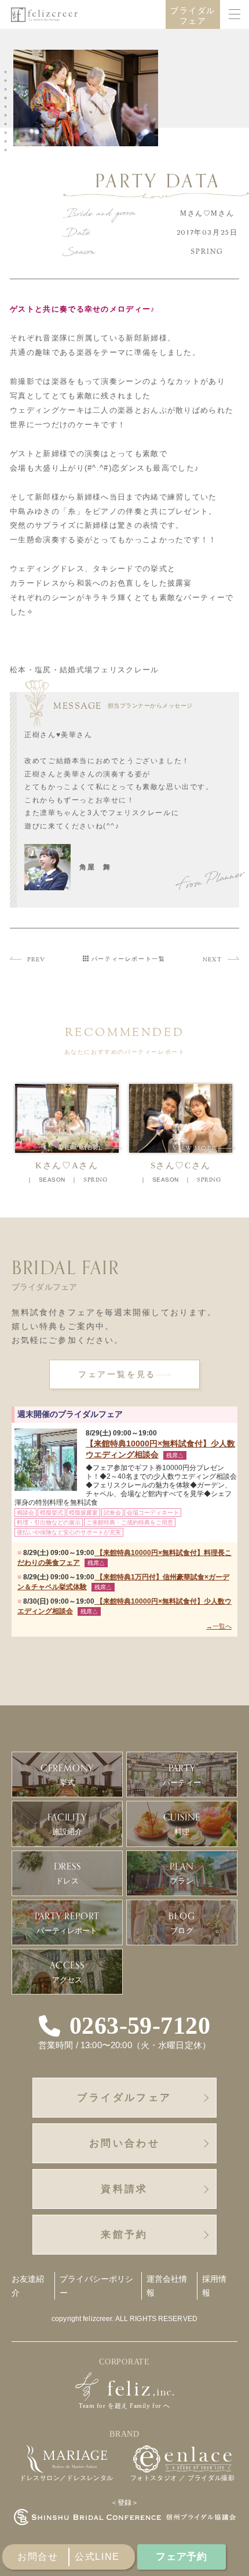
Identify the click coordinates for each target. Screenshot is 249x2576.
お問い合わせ (124, 2143)
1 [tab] (8, 72)
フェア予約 (182, 2557)
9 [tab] (8, 142)
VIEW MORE (90, 1148)
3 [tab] (8, 90)
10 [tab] (8, 150)
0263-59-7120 (140, 2026)
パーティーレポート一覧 (129, 959)
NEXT (212, 960)
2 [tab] (8, 81)
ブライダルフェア (193, 16)
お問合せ (38, 2557)
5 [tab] (8, 107)
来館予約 (124, 2235)
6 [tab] (8, 116)
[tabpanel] (88, 100)
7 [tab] (8, 124)
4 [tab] (8, 98)
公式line (97, 2557)
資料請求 (124, 2189)
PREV (36, 960)
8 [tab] (8, 133)
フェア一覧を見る (117, 1374)
